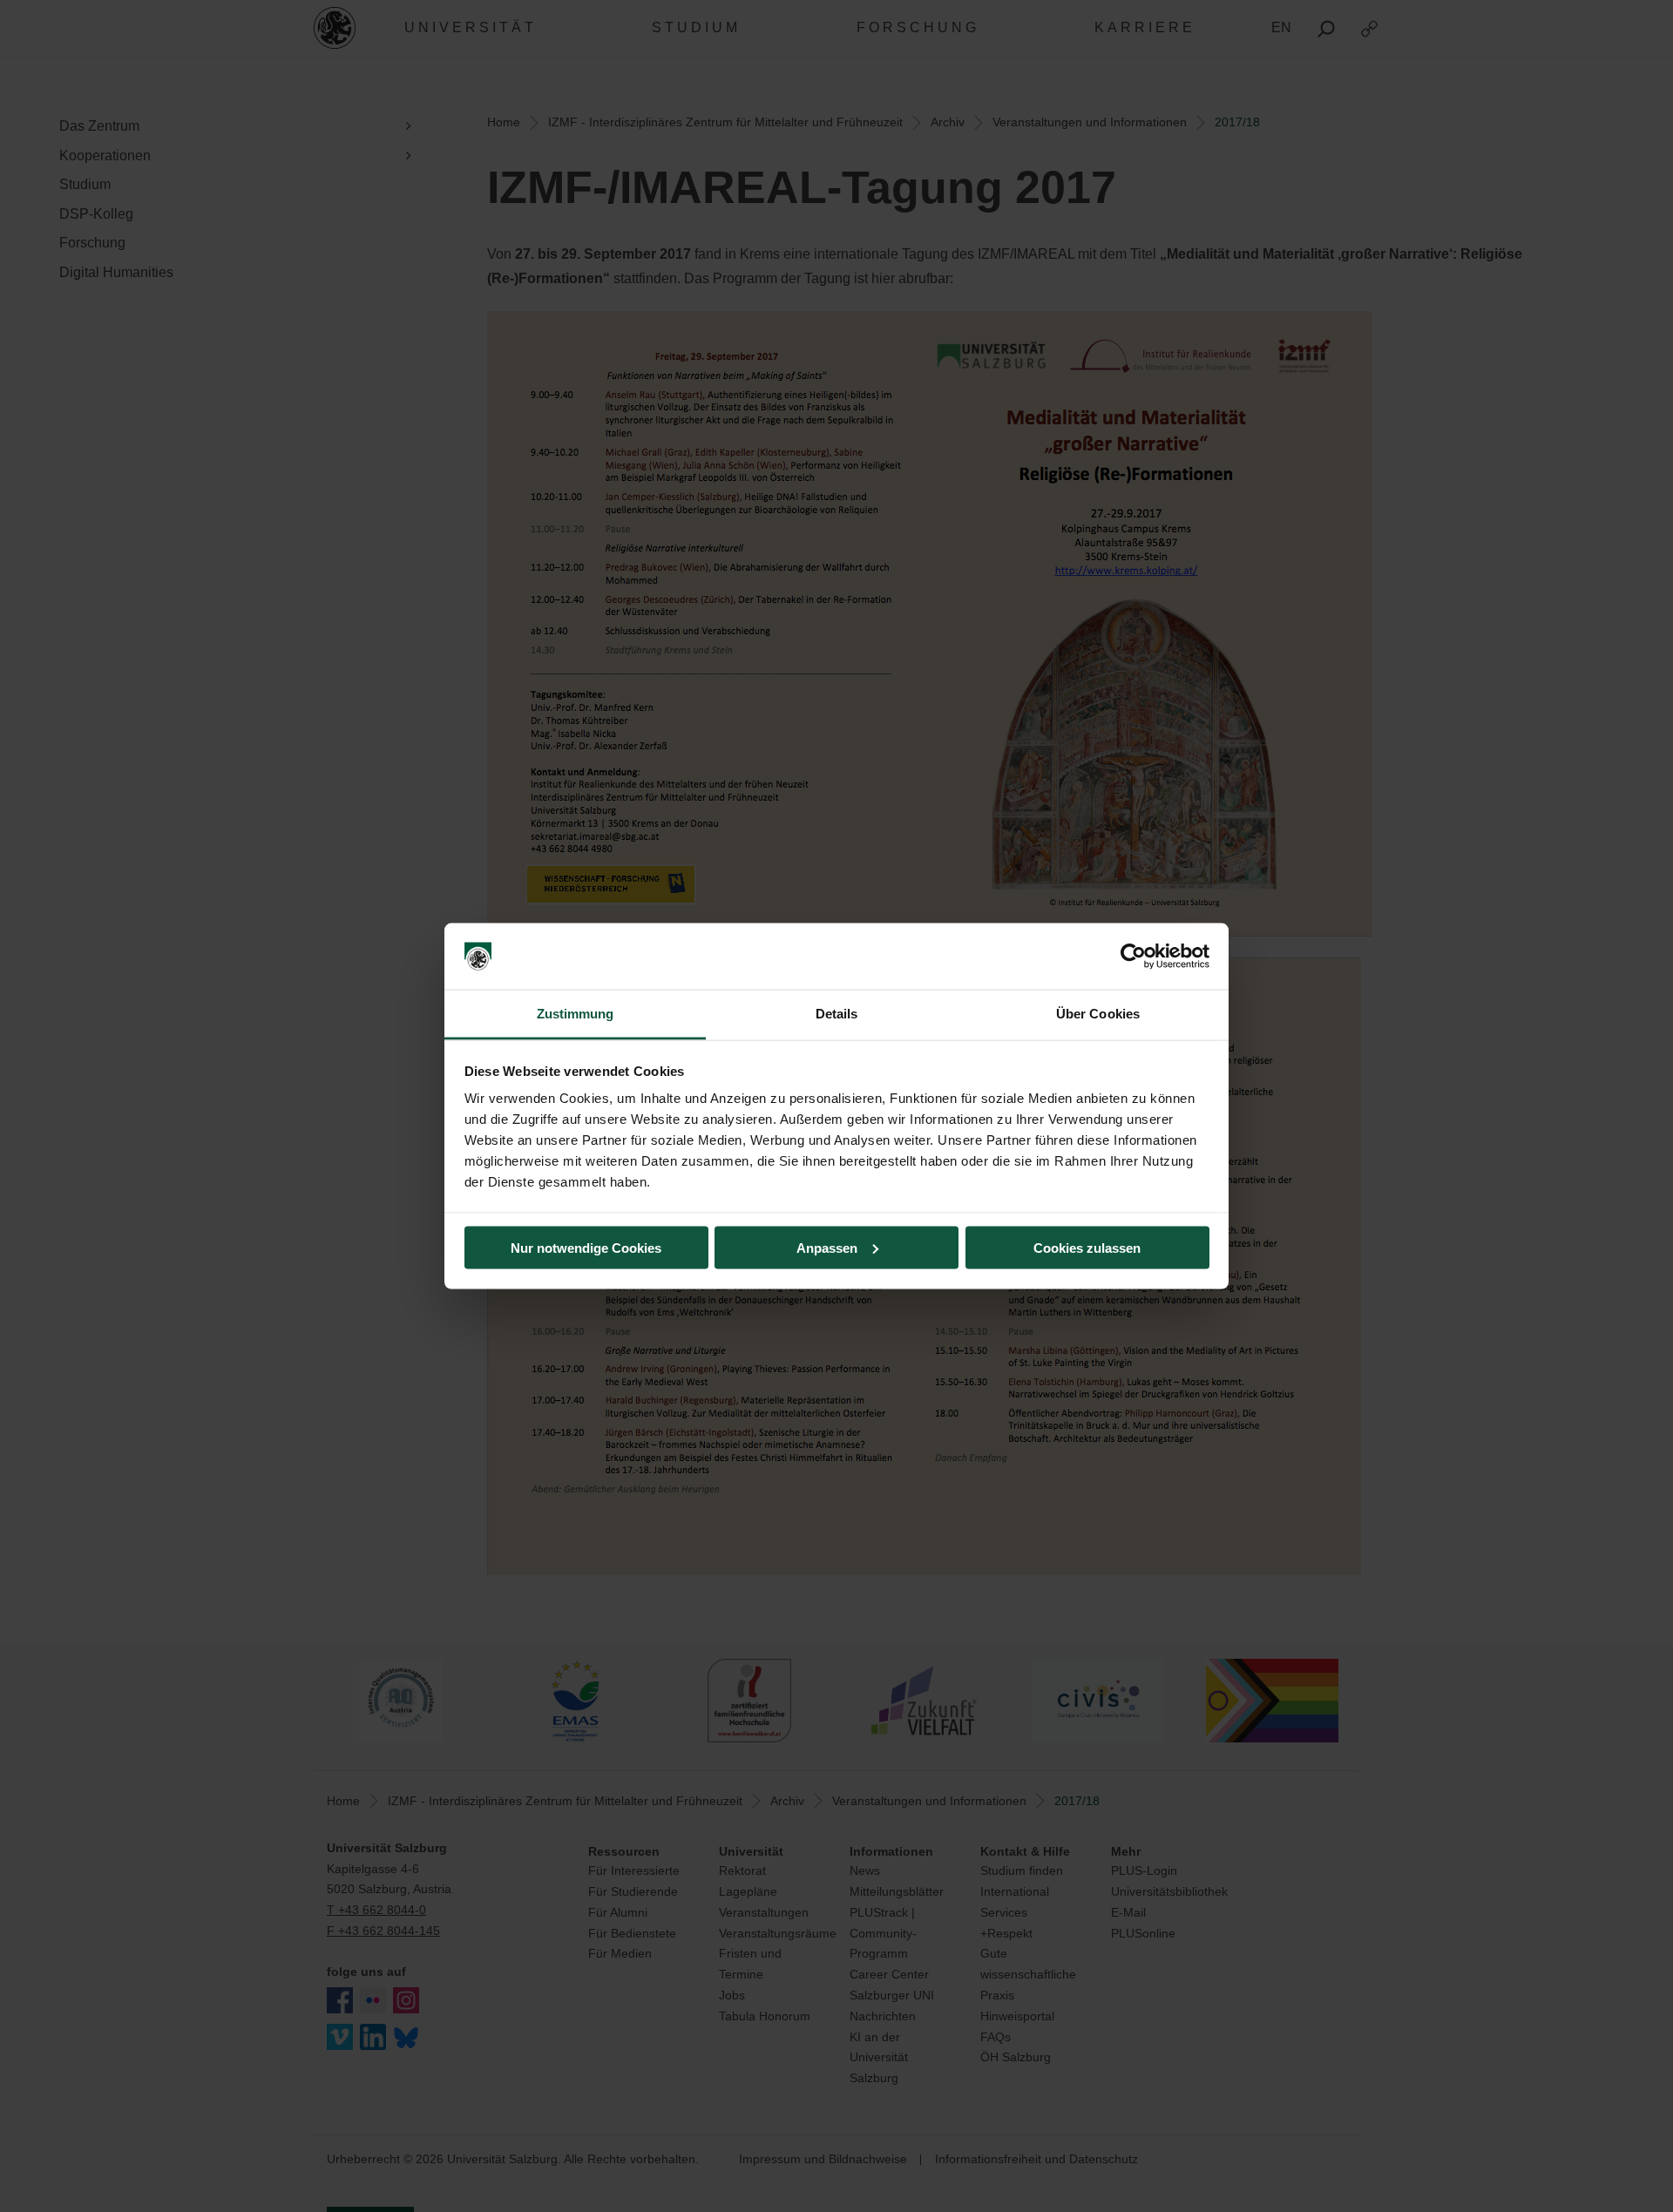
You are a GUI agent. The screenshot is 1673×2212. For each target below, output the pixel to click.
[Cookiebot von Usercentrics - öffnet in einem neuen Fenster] (1133, 957)
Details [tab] (837, 1014)
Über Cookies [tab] (1098, 1014)
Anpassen (827, 1247)
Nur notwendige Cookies (586, 1247)
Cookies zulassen (1087, 1247)
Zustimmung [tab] (576, 1014)
